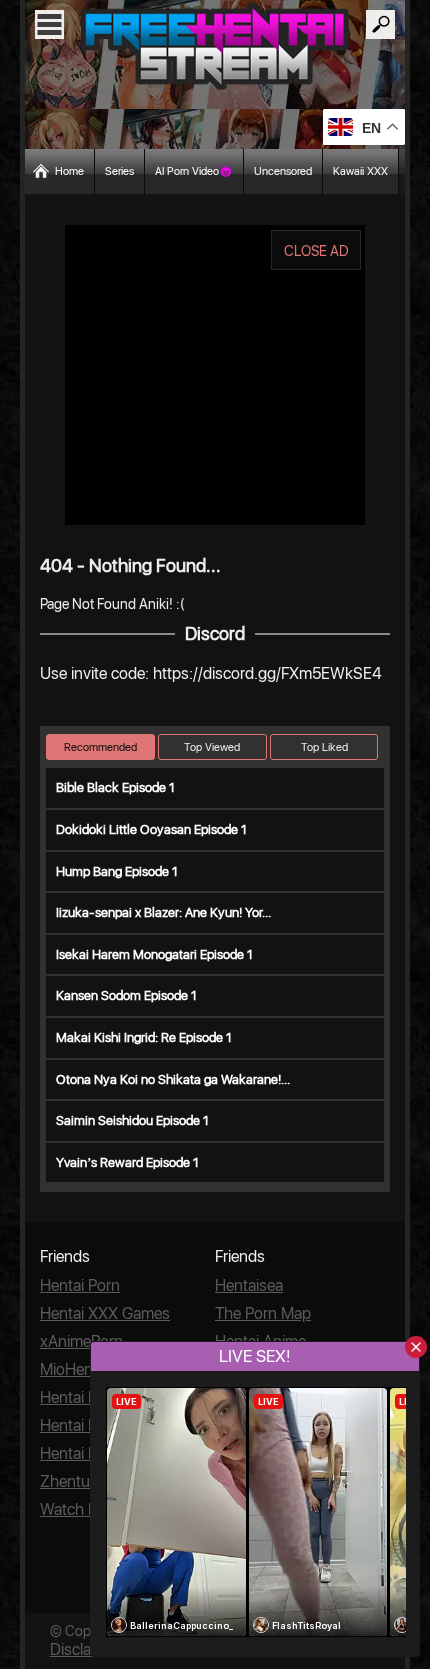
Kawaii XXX (360, 171)
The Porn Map (263, 1313)
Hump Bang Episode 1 (117, 871)
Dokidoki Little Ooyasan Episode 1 (151, 829)
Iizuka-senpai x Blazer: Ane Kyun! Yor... (163, 912)
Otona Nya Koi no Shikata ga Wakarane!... (173, 1079)
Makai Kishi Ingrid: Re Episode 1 (144, 1037)
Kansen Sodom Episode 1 (126, 995)
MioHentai (74, 1369)
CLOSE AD (316, 251)
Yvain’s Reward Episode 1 (127, 1162)
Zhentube (73, 1481)
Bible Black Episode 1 (115, 787)
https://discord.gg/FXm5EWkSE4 (267, 673)
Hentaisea (249, 1285)
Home (69, 171)
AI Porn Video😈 (194, 171)
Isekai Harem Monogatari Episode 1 (154, 954)
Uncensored (283, 171)
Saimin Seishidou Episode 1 (132, 1120)
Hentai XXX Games (105, 1313)
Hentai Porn (80, 1285)
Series (119, 171)
